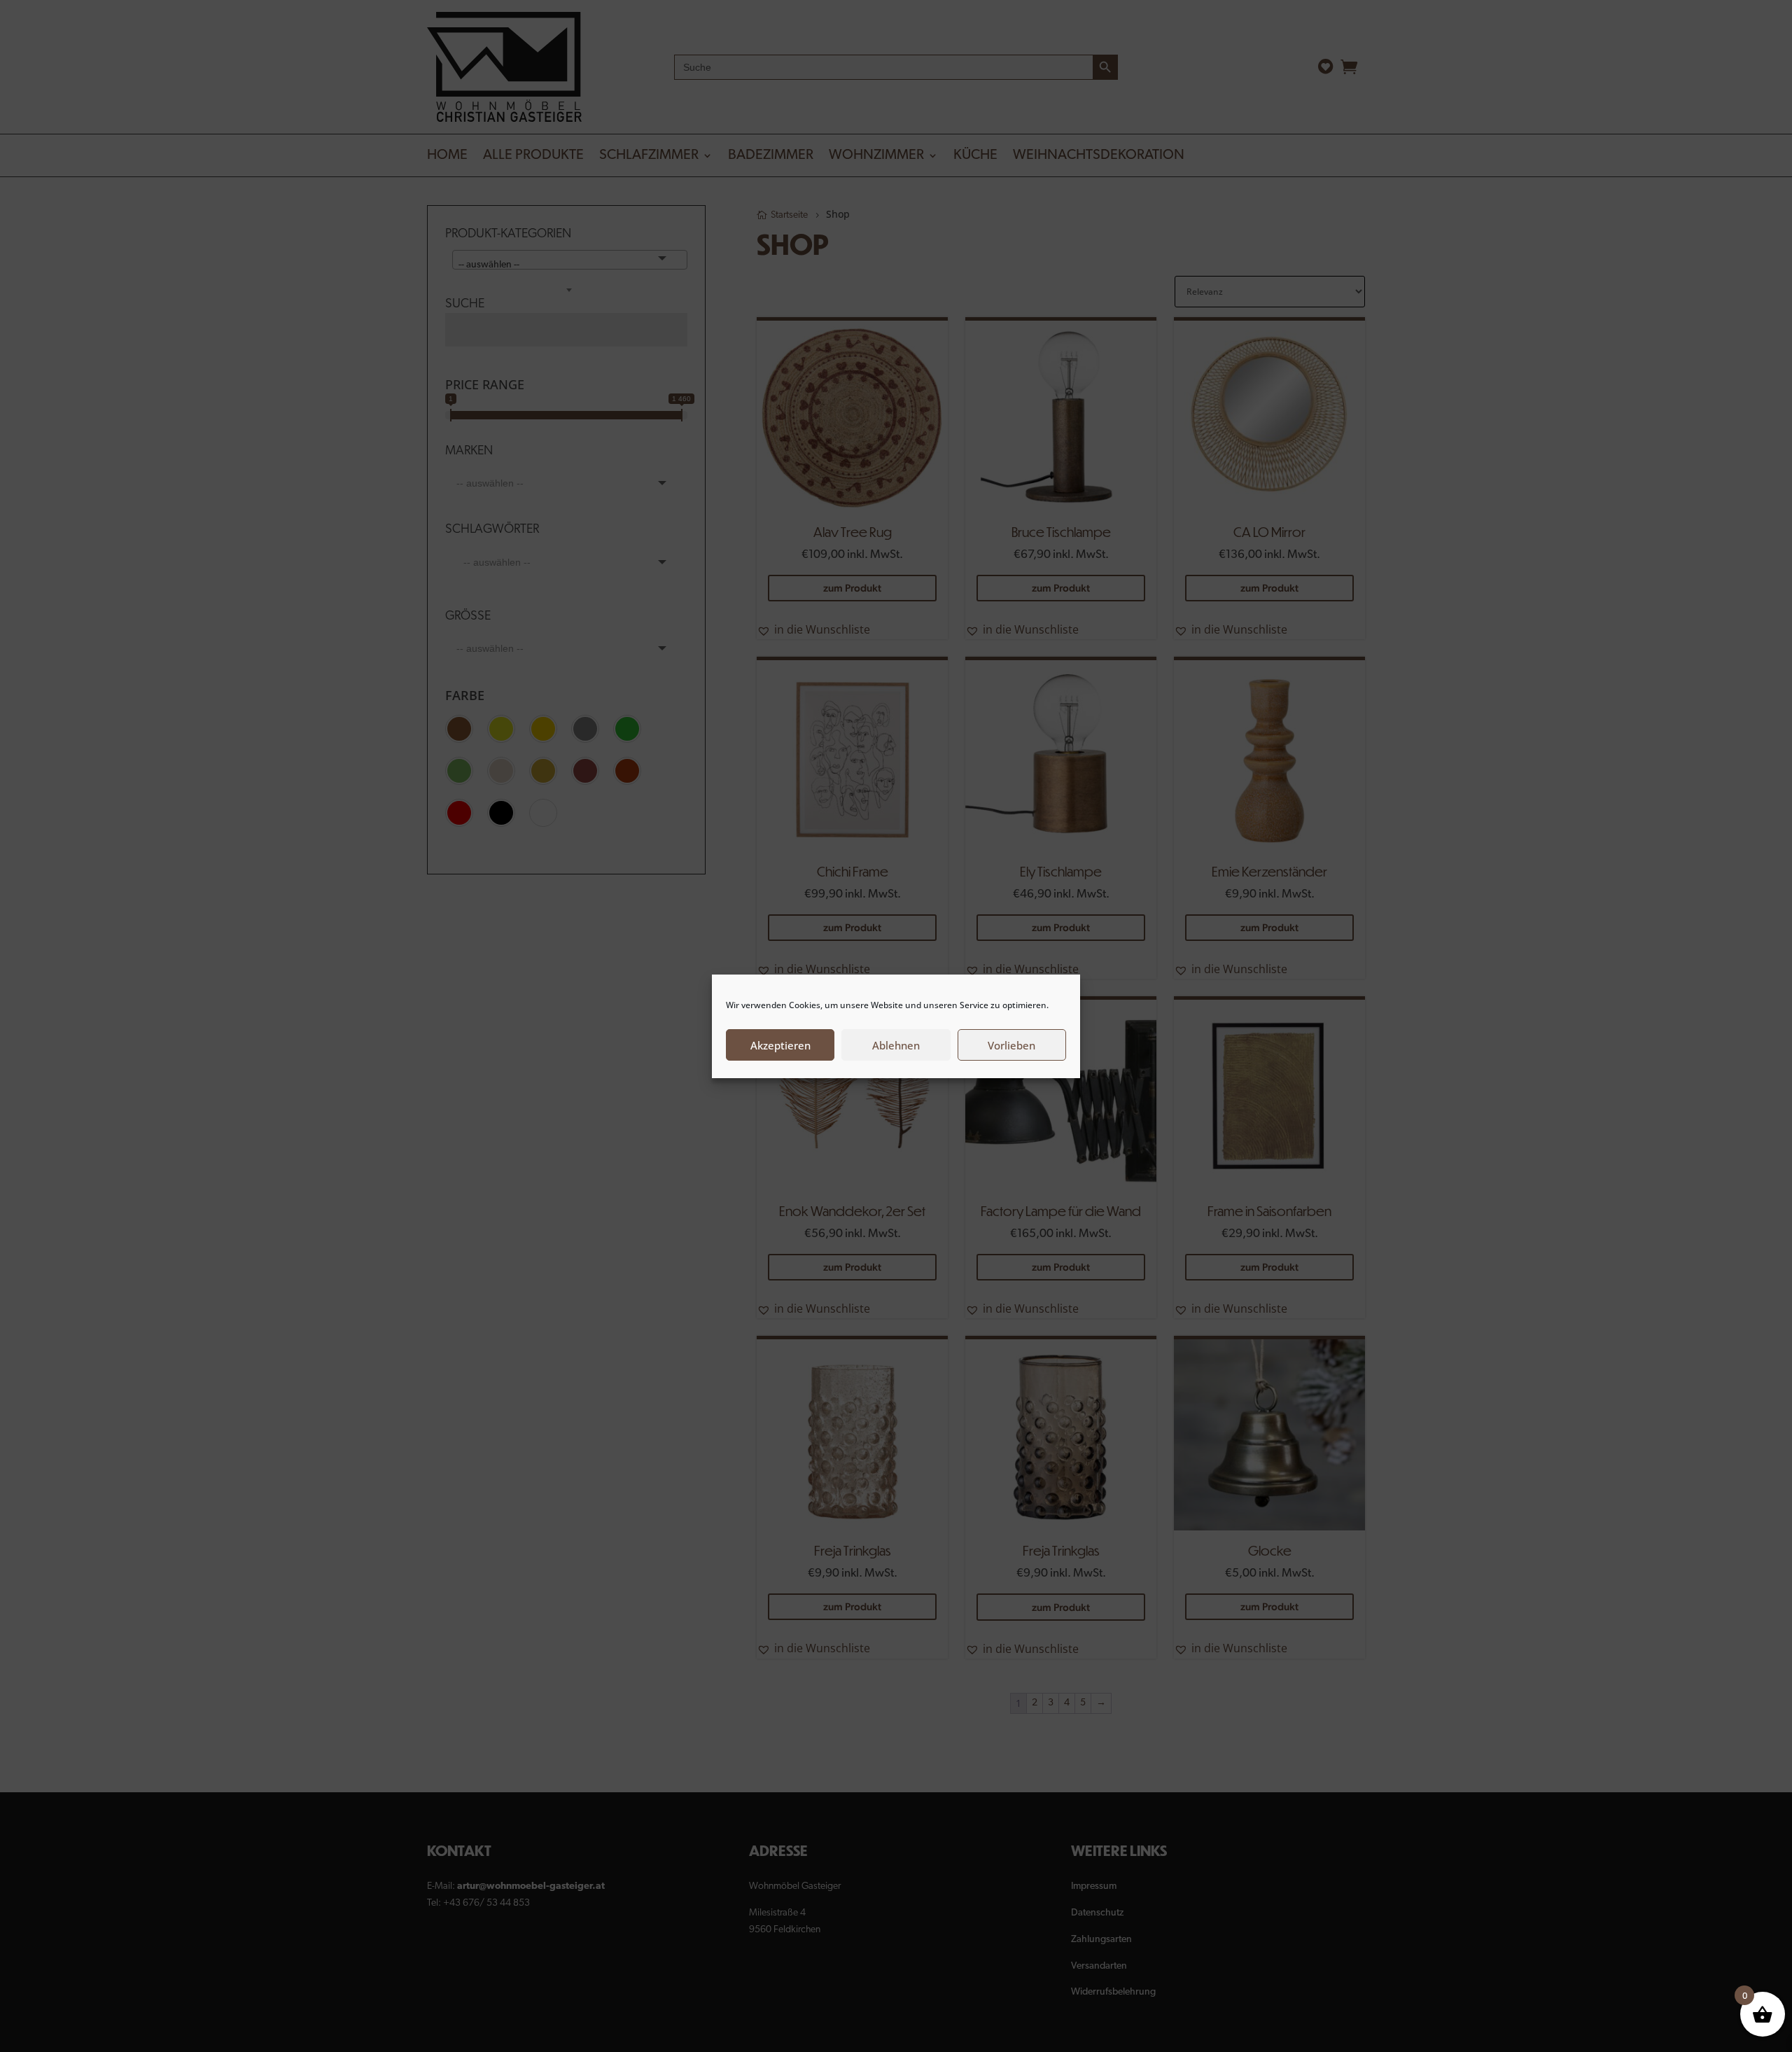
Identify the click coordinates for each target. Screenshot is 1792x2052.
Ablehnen (896, 1045)
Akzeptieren (780, 1045)
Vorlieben (1011, 1045)
